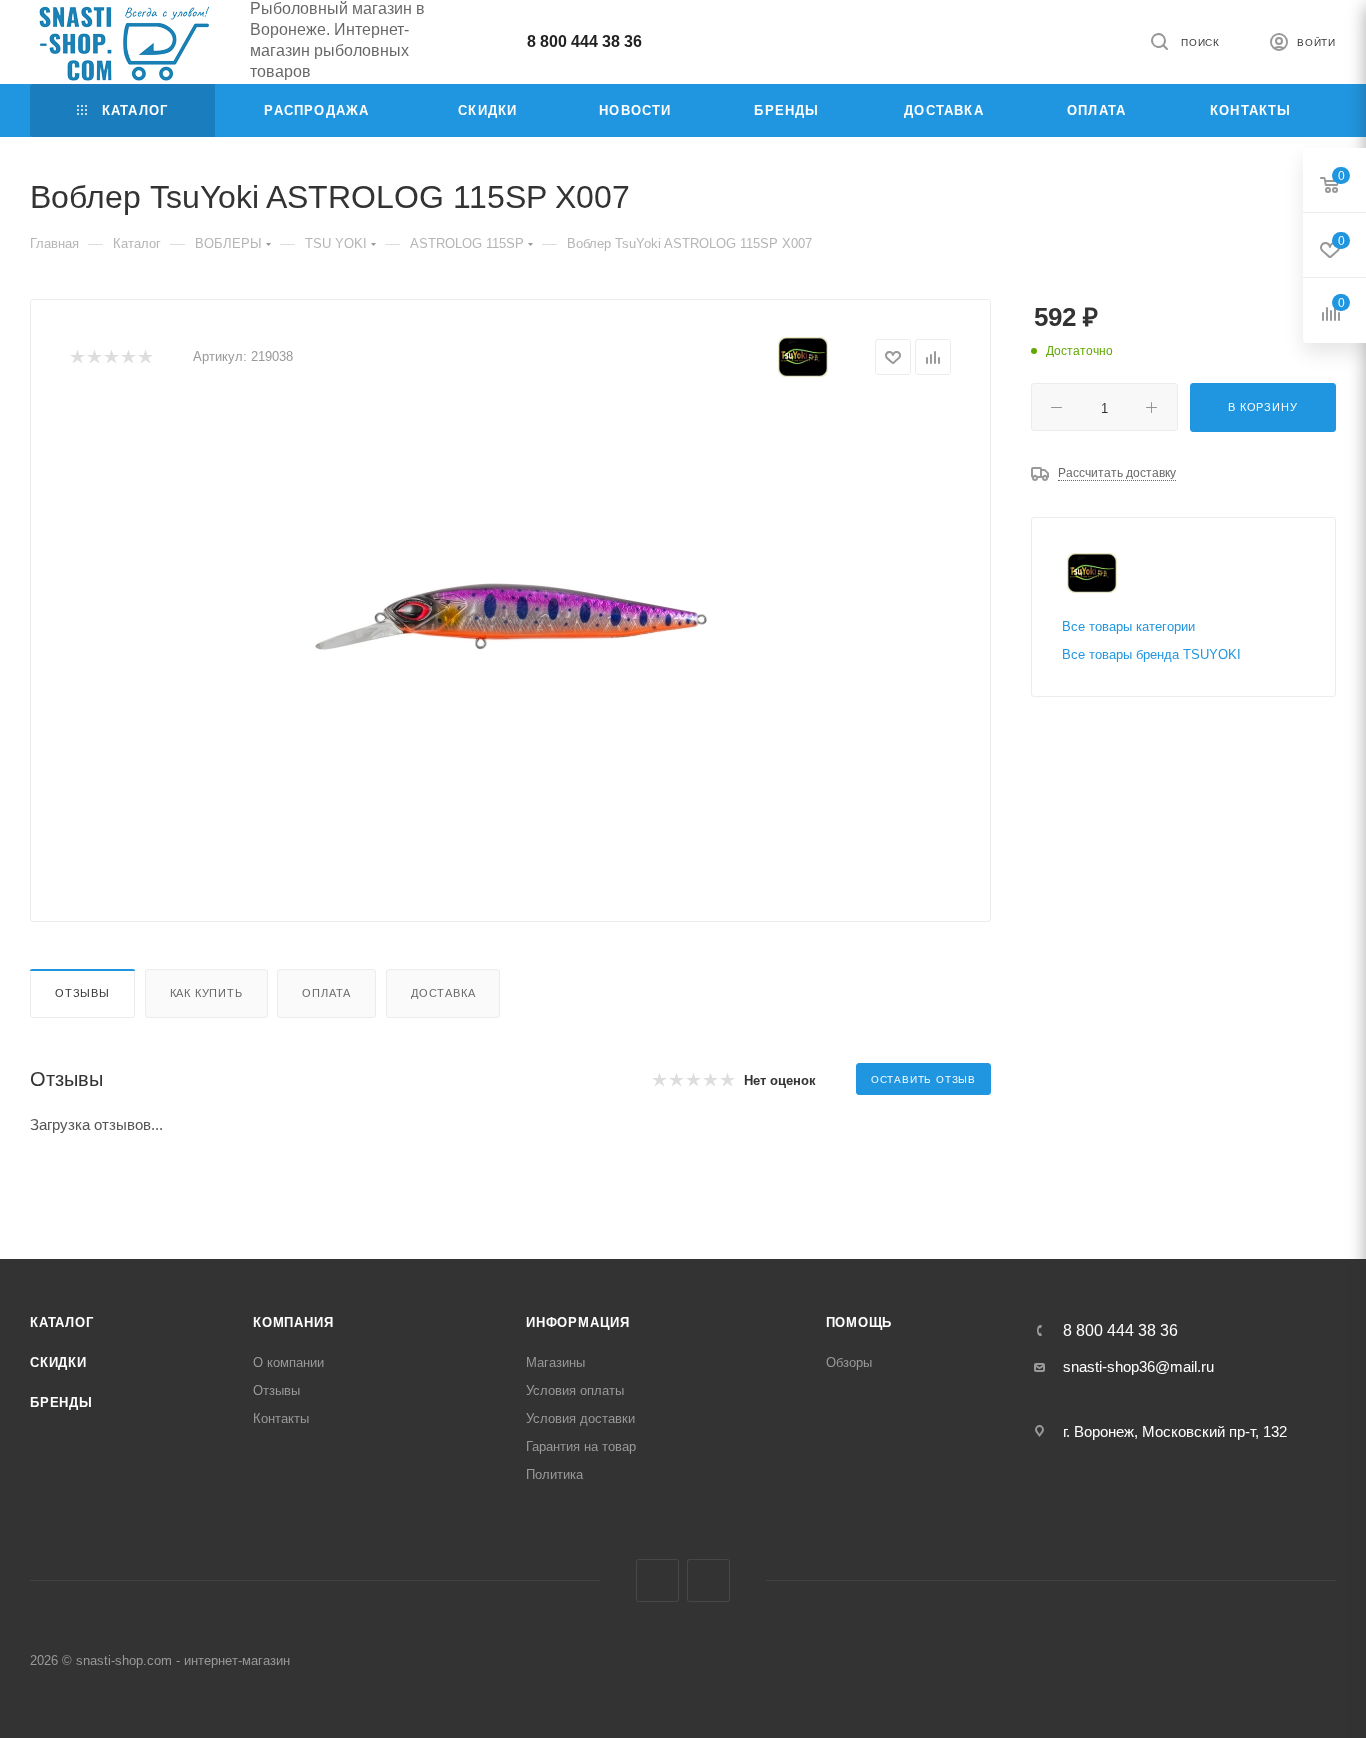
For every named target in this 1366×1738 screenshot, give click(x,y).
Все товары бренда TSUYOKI (1151, 654)
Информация (578, 1322)
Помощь (859, 1322)
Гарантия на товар (581, 1446)
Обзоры (849, 1362)
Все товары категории (1128, 626)
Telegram (657, 1580)
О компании (288, 1362)
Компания (293, 1322)
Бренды (61, 1402)
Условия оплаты (575, 1390)
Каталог (62, 1322)
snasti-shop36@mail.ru (1138, 1366)
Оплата (326, 993)
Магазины (555, 1362)
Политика (554, 1474)
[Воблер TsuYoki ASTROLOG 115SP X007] (511, 632)
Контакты (281, 1418)
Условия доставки (580, 1418)
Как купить (206, 993)
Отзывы (82, 993)
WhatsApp (708, 1580)
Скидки (58, 1362)
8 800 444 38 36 (584, 41)
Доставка (443, 993)
